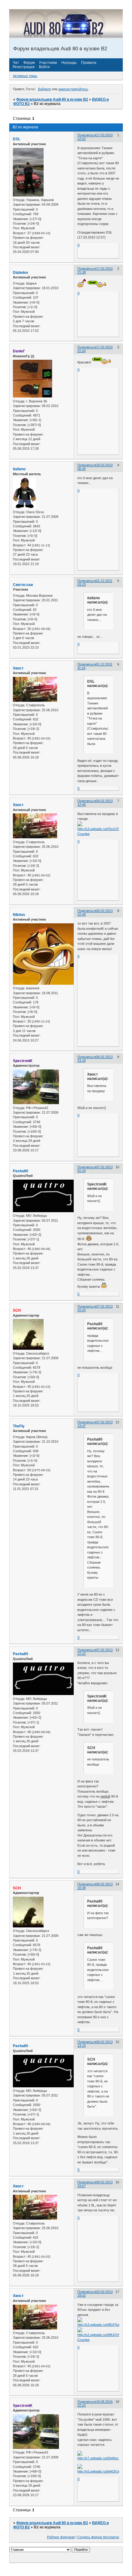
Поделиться (87, 135)
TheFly (19, 1426)
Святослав (23, 585)
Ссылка (83, 834)
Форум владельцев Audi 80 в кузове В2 (52, 99)
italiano (19, 469)
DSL (17, 139)
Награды (69, 63)
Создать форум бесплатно (98, 2537)
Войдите (45, 89)
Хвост (18, 668)
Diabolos (21, 273)
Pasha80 (21, 1171)
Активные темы (25, 76)
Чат (16, 63)
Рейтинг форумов (61, 2537)
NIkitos (19, 915)
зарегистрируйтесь (73, 89)
